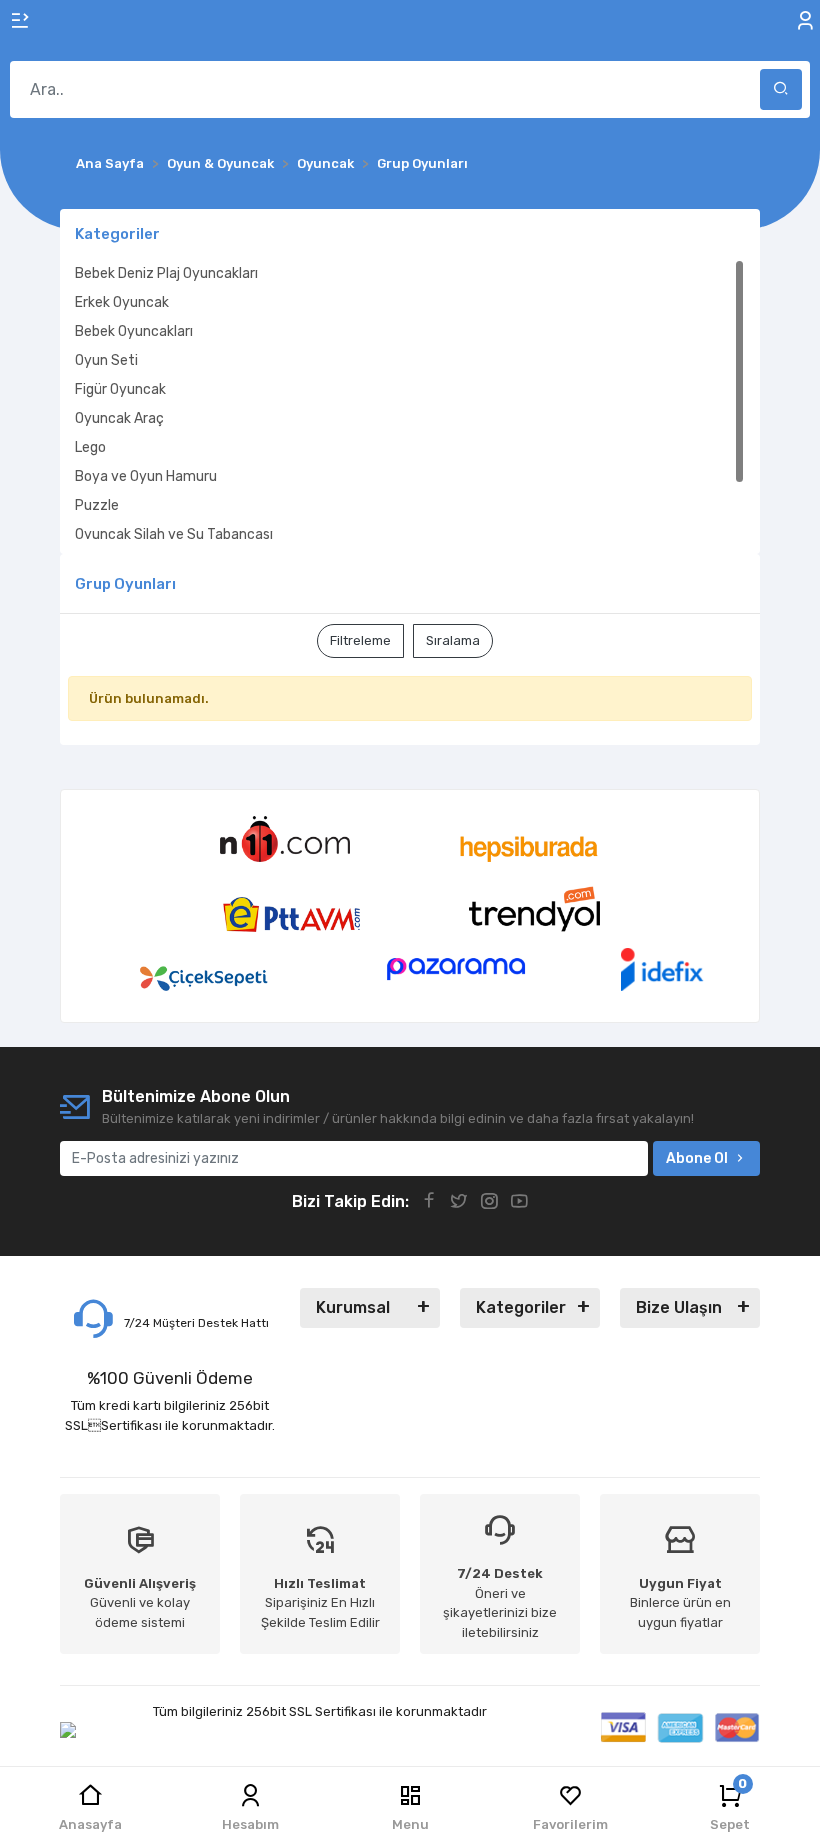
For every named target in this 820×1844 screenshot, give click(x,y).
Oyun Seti (106, 360)
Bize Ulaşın (679, 1307)
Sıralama (453, 640)
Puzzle (97, 505)
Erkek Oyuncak (122, 302)
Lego (90, 447)
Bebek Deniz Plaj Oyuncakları (166, 273)
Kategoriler (521, 1307)
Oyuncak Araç (119, 418)
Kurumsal (353, 1307)
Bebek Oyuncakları (134, 331)
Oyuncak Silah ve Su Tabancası (174, 534)
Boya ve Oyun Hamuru (146, 476)
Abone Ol (697, 1158)
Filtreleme (360, 640)
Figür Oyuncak (120, 389)
